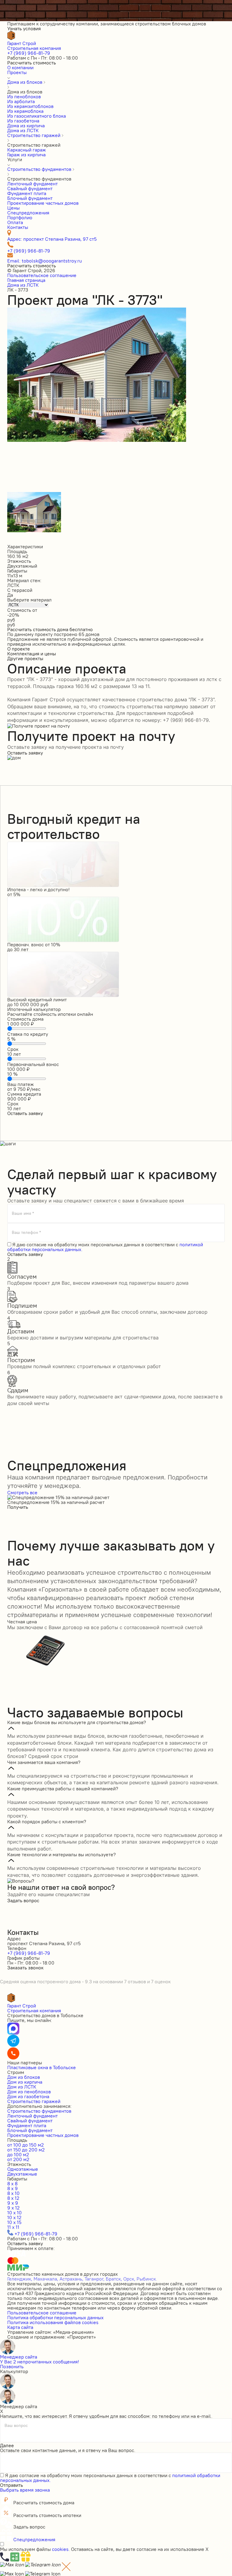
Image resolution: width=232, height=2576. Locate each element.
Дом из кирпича (25, 2082)
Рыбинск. (147, 2279)
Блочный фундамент (30, 2130)
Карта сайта (20, 2327)
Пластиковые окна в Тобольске (42, 2067)
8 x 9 (13, 2188)
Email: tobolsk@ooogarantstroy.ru (45, 261)
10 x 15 (14, 2222)
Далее (7, 2445)
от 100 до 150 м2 (26, 2145)
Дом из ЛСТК (22, 2087)
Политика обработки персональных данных (55, 2317)
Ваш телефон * (26, 1232)
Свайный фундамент (30, 2121)
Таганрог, (95, 2279)
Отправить (11, 2485)
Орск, (129, 2279)
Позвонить (12, 2366)
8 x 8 (12, 2183)
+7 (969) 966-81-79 (29, 53)
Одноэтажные (23, 2169)
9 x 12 (13, 2208)
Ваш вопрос (16, 2426)
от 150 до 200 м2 (26, 2150)
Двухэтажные (22, 2174)
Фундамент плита (27, 2125)
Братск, (114, 2279)
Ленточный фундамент (32, 2116)
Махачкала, (46, 2279)
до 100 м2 (18, 2154)
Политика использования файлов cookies (53, 2322)
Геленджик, (20, 2279)
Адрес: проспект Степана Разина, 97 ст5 (52, 239)
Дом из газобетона (28, 2096)
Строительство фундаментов (39, 2111)
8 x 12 (13, 2198)
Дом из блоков (24, 2077)
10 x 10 (14, 2212)
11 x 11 (13, 2227)
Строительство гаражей (34, 2101)
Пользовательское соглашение (42, 275)
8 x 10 (13, 2193)
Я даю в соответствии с (105, 1247)
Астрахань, (71, 2279)
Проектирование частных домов (43, 2135)
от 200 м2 (18, 2159)
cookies (60, 2549)
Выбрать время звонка (25, 2490)
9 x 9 (13, 2203)
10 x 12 (14, 2217)
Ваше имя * (23, 1213)
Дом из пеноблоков (29, 2092)
